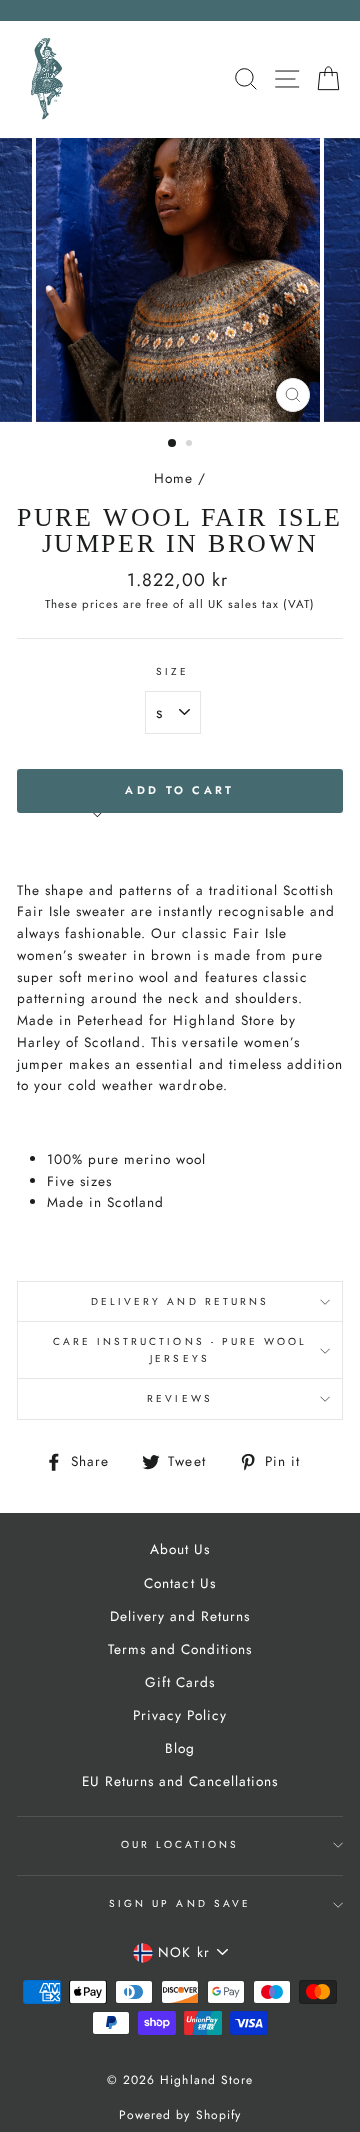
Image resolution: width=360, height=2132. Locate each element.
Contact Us (179, 1583)
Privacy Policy (180, 1715)
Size (172, 671)
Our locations (180, 1844)
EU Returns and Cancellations (180, 1781)
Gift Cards (180, 1682)
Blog (180, 1748)
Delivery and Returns (180, 1301)
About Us (180, 1549)
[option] (180, 280)
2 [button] (191, 445)
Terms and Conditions (180, 1649)
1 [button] (173, 444)
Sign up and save (180, 1903)
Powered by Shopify (179, 2115)
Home (173, 478)
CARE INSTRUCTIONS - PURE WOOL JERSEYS (180, 1349)
